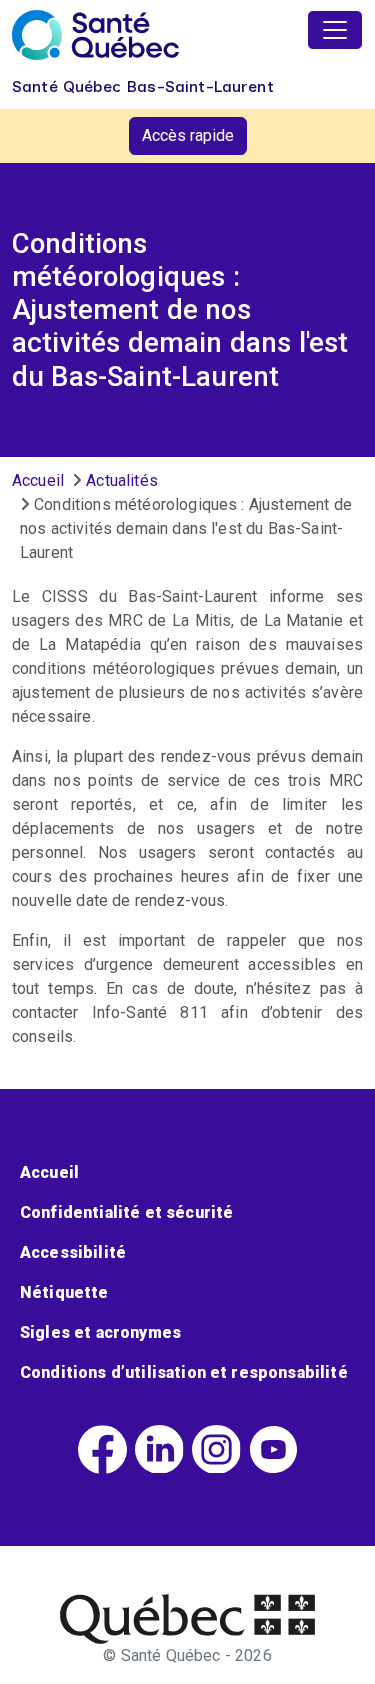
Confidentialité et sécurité (126, 1212)
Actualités (122, 480)
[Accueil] (95, 35)
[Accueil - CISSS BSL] (187, 1619)
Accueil (38, 480)
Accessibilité (73, 1252)
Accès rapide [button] (188, 135)
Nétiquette (64, 1292)
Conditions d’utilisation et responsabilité (184, 1372)
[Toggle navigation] (335, 30)
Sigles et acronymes (100, 1332)
